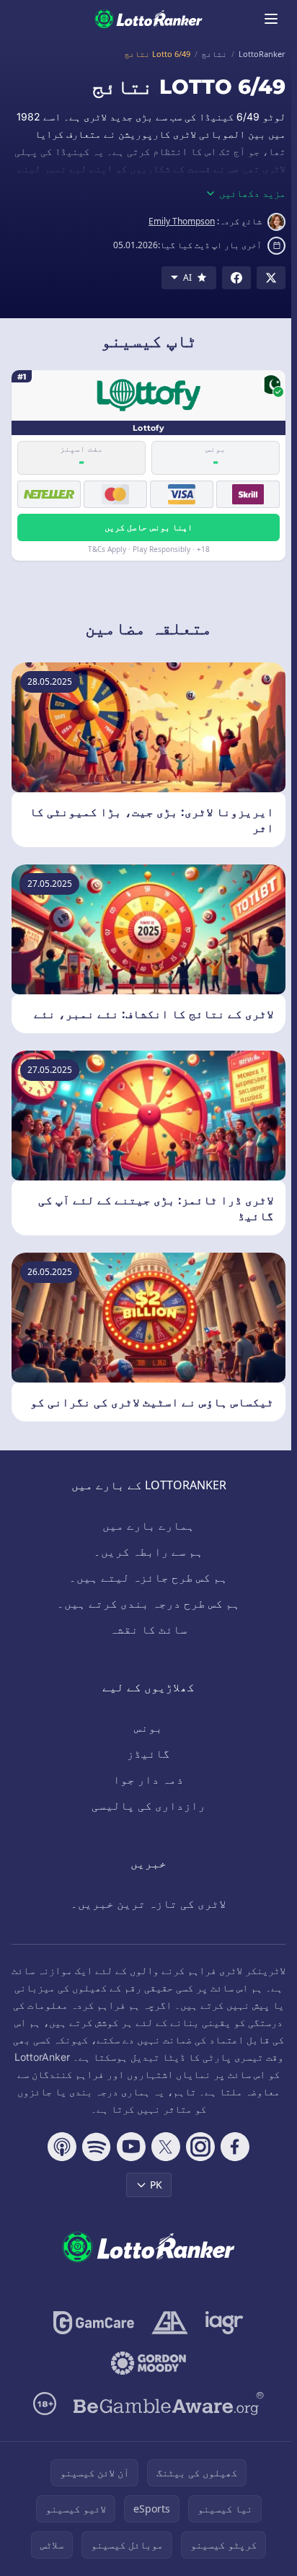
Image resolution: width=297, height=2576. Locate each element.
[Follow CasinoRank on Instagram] (200, 2147)
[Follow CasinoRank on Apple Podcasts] (62, 2147)
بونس (148, 1727)
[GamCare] (93, 2323)
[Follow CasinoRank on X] (166, 2147)
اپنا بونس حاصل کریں (148, 527)
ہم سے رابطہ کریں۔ (148, 1551)
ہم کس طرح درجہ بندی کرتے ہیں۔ (148, 1603)
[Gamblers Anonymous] (170, 2323)
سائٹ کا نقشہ (148, 1629)
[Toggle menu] (271, 19)
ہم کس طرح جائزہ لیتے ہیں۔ (148, 1577)
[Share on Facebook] (236, 278)
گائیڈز (148, 1753)
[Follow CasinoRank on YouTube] (131, 2147)
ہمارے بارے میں (148, 1525)
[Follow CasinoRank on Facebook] (235, 2147)
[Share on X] (271, 278)
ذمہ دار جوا (148, 1779)
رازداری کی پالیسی (148, 1805)
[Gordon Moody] (148, 2363)
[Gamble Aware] (169, 2404)
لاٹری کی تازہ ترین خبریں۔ (148, 1903)
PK (156, 2185)
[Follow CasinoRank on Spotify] (97, 2147)
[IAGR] (225, 2323)
